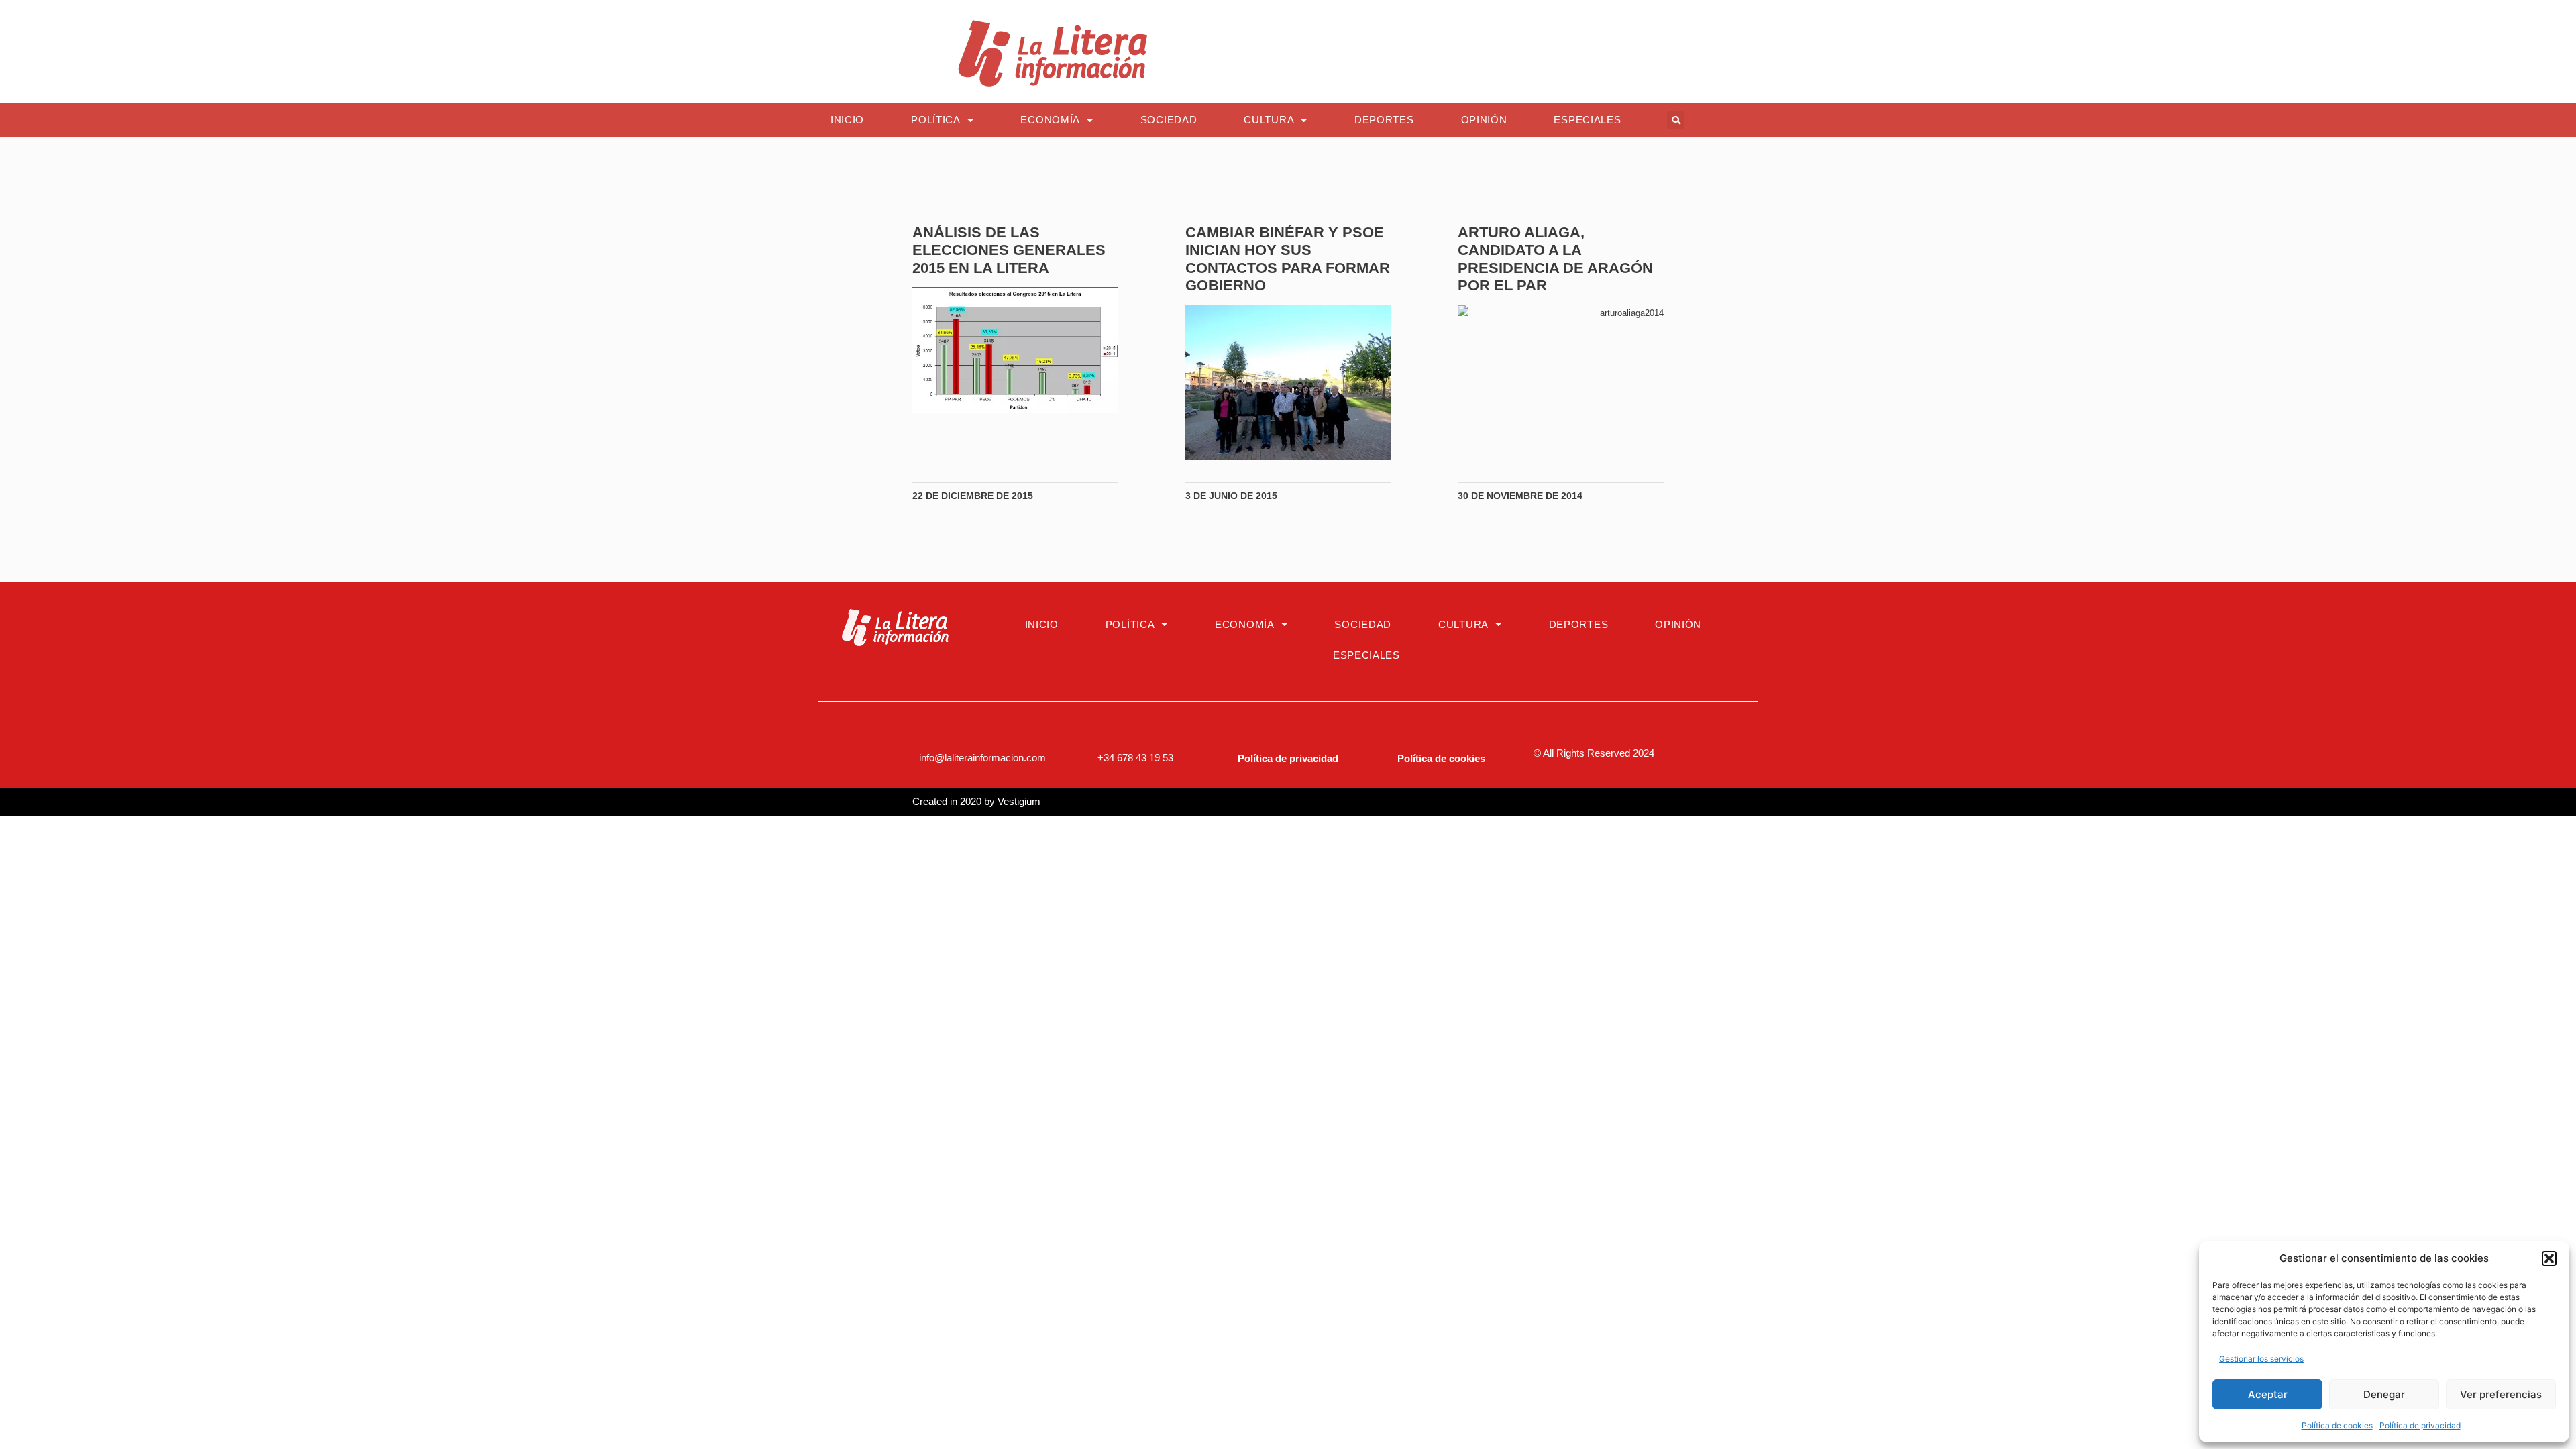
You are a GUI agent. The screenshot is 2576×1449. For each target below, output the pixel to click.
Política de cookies (2337, 1425)
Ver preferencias (2501, 1394)
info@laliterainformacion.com (982, 758)
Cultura (1269, 120)
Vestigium (1019, 801)
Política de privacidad (2420, 1425)
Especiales (1587, 120)
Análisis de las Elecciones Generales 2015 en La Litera (1009, 250)
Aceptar (2268, 1394)
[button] (2549, 1258)
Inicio (847, 120)
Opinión (1484, 120)
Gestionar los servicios (2261, 1359)
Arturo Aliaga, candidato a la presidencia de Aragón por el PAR (1555, 259)
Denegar (2384, 1394)
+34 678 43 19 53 (1135, 758)
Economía (1050, 120)
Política (936, 120)
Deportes (1384, 120)
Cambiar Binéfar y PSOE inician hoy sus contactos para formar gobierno (1288, 259)
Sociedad (1169, 120)
